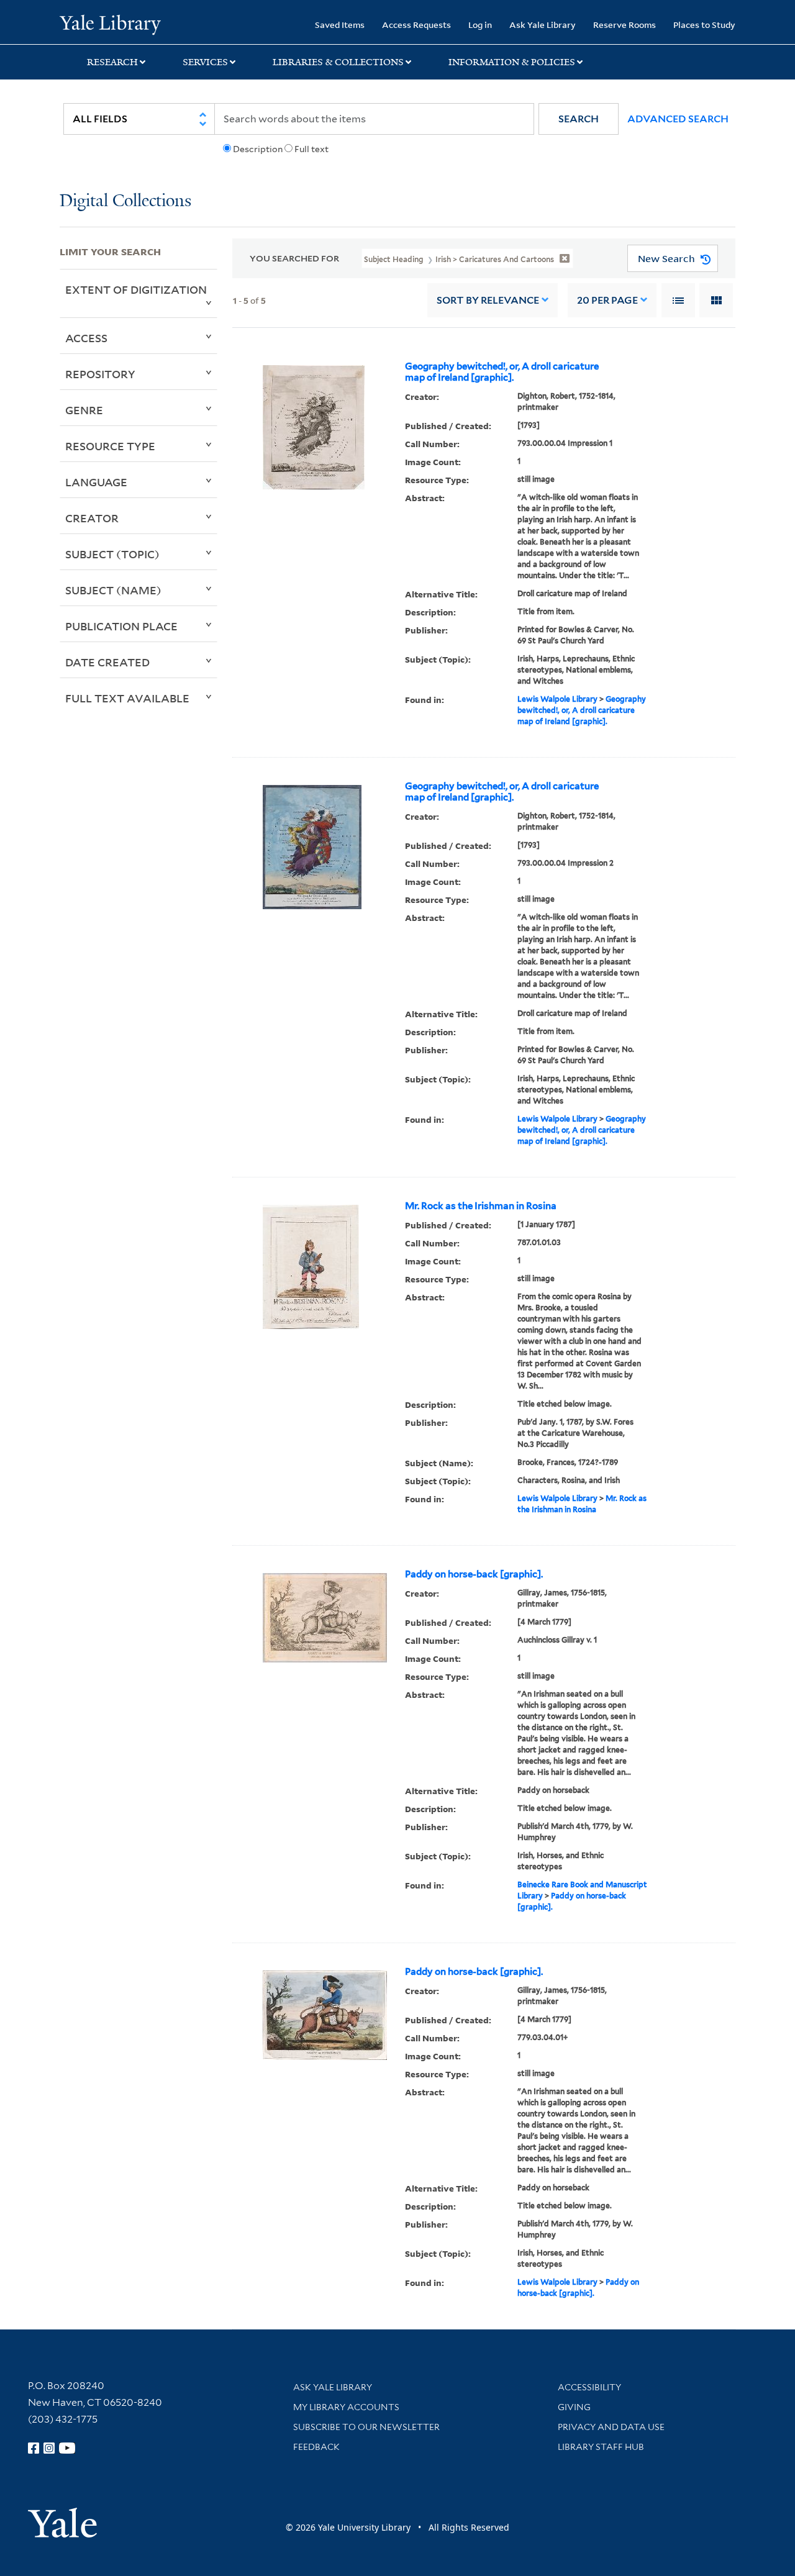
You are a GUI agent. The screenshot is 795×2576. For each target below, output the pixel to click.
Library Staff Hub (601, 2447)
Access (86, 338)
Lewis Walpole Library (557, 699)
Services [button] (205, 62)
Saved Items (340, 25)
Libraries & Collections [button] (338, 62)
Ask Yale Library (543, 25)
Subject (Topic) (112, 554)
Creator (92, 518)
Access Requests (416, 25)
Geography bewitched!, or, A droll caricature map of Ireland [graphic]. (502, 372)
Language (96, 482)
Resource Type (110, 446)
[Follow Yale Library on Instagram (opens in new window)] (49, 2448)
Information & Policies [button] (512, 62)
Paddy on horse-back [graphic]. (474, 1574)
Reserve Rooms (625, 25)
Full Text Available (127, 698)
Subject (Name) (113, 590)
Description (258, 149)
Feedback (316, 2447)
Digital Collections (125, 202)
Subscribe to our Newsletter (366, 2427)
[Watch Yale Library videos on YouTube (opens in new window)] (67, 2448)
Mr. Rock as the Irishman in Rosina (481, 1206)
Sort (488, 300)
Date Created (107, 662)
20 (607, 300)
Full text (311, 149)
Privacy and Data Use (611, 2427)
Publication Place (121, 626)
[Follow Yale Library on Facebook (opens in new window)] (34, 2448)
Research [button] (112, 62)
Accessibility (589, 2387)
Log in (480, 25)
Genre (84, 410)
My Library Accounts (346, 2407)
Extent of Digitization (136, 289)
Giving (574, 2407)
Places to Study (704, 25)
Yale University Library (110, 24)
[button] (579, 119)
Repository (100, 374)
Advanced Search (678, 119)
